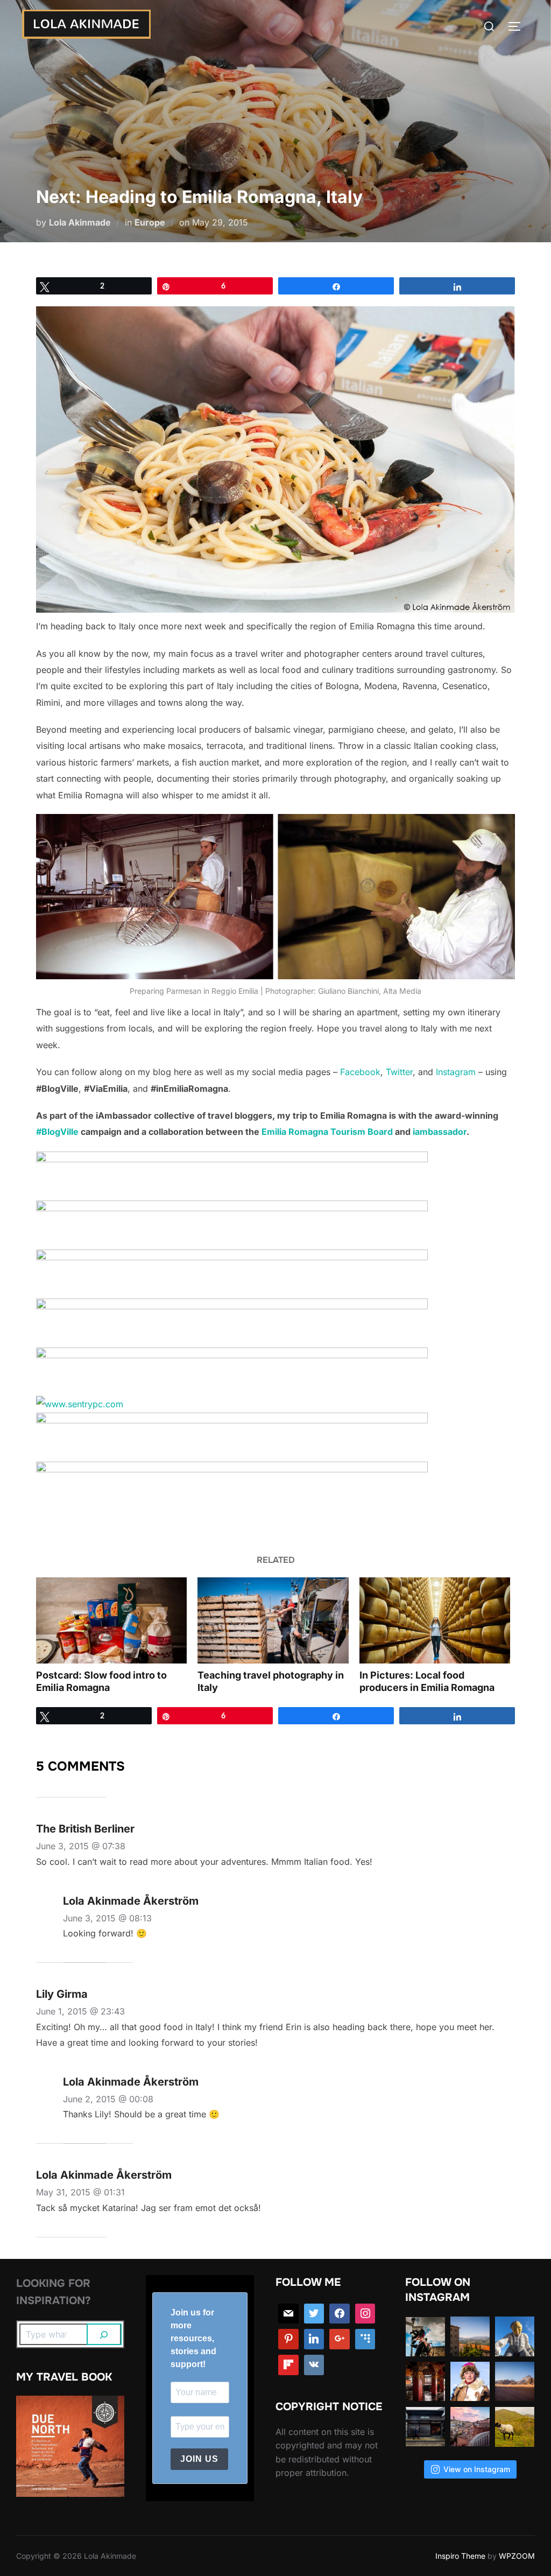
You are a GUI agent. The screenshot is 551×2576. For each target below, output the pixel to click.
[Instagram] (365, 2314)
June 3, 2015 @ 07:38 (81, 1846)
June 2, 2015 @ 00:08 (108, 2099)
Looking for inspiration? (54, 2292)
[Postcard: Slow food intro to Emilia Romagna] (111, 1620)
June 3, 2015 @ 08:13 (107, 1918)
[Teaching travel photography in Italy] (273, 1620)
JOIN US (199, 2459)
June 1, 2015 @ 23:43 (80, 2011)
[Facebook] (340, 2314)
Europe (150, 222)
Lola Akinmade (80, 222)
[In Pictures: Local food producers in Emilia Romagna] (435, 1620)
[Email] (288, 2314)
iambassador (440, 1132)
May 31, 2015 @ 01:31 (80, 2192)
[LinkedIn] (314, 2339)
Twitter (399, 1072)
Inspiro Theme (460, 2556)
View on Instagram (477, 2469)
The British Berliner (85, 1829)
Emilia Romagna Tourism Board (327, 1132)
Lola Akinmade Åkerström (131, 1901)
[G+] (340, 2339)
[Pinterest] (288, 2339)
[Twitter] (314, 2314)
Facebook (360, 1072)
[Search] (104, 2334)
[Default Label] (365, 2339)
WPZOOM (517, 2556)
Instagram (456, 1072)
